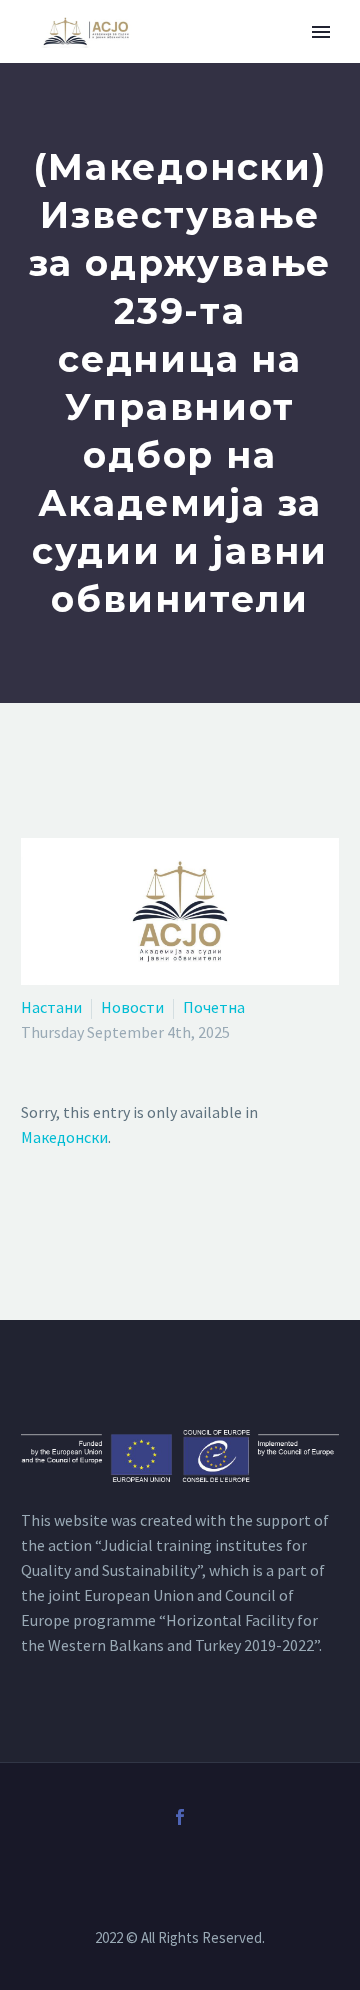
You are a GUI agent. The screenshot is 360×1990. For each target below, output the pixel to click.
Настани (51, 1007)
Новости (132, 1007)
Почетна (214, 1007)
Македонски (64, 1137)
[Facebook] (180, 1817)
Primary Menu (321, 32)
